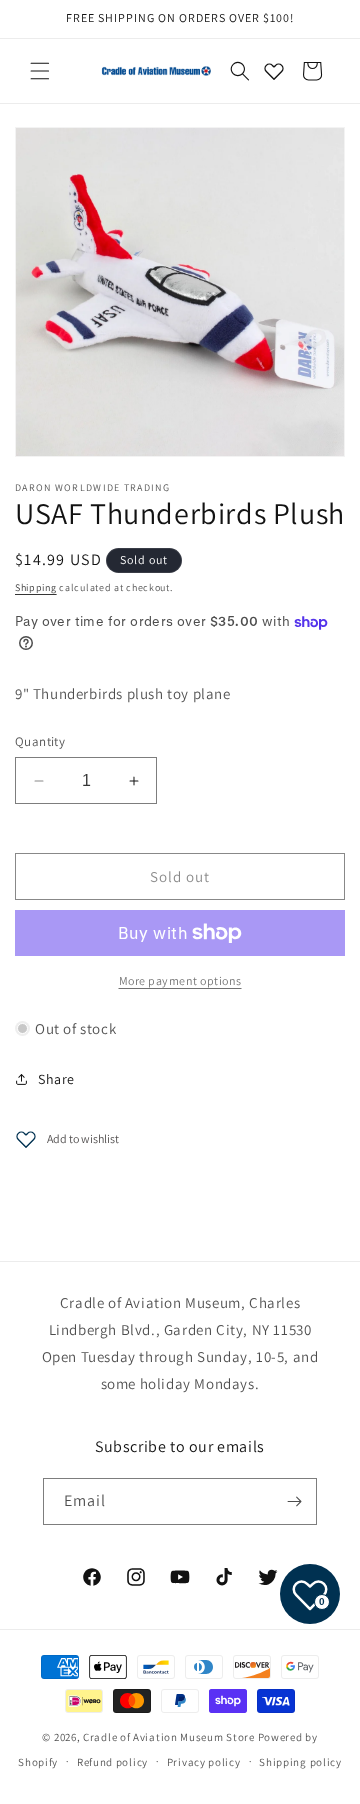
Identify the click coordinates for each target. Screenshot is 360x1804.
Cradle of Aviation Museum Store (169, 1737)
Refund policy (112, 1762)
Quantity (40, 741)
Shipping (36, 587)
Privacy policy (204, 1762)
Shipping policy (300, 1762)
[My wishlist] (274, 71)
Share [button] (56, 1079)
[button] (40, 71)
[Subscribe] (294, 1501)
